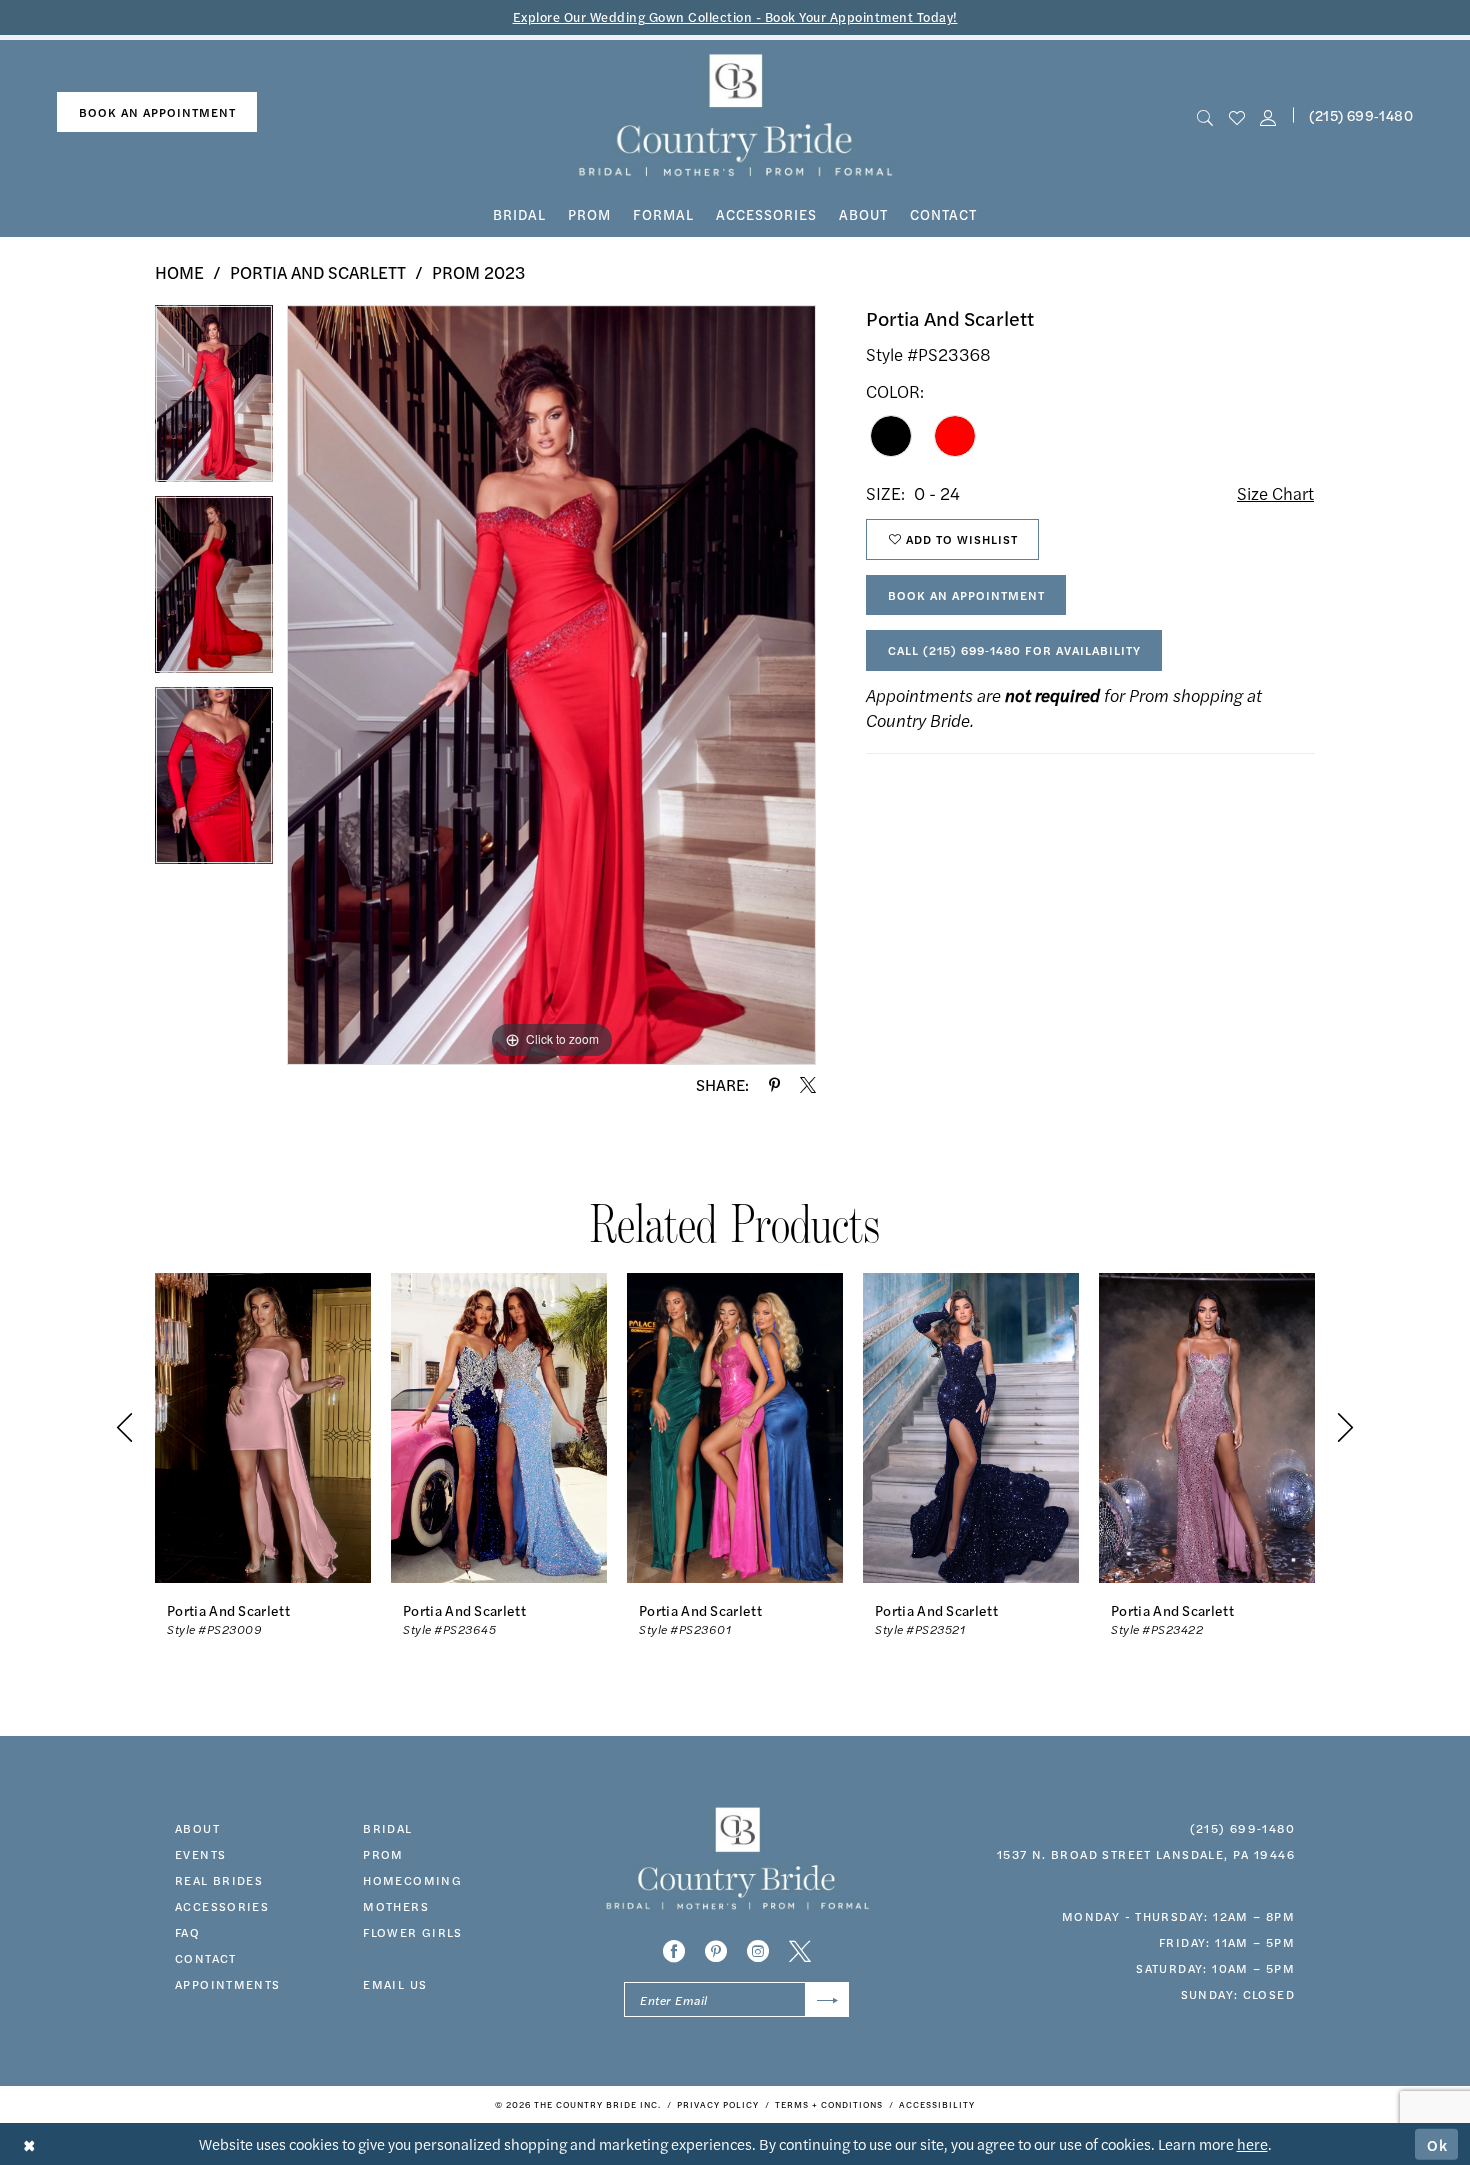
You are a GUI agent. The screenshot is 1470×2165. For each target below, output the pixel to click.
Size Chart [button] (1275, 493)
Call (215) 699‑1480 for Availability (1014, 650)
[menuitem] (157, 112)
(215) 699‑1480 (1361, 115)
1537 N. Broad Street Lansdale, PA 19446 (1146, 1854)
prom (383, 1854)
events (200, 1854)
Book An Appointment (966, 595)
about (197, 1828)
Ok (1438, 2143)
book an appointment (157, 112)
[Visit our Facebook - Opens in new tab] (674, 1951)
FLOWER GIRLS (413, 1932)
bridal (387, 1828)
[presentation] (263, 1427)
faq (187, 1932)
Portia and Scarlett (318, 272)
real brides (219, 1880)
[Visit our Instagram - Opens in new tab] (758, 1951)
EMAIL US (395, 1984)
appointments (228, 1984)
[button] (1267, 115)
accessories (222, 1906)
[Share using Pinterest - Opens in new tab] (774, 1085)
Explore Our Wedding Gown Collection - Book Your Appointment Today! (735, 16)
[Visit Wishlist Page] (1236, 115)
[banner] (735, 115)
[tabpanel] (214, 400)
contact (206, 1958)
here (1252, 2143)
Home (179, 272)
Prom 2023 (478, 272)
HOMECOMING (412, 1880)
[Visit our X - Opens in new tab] (800, 1951)
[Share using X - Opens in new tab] (808, 1085)
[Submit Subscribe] (827, 1999)
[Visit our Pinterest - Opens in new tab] (716, 1951)
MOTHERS (396, 1906)
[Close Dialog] (29, 2144)
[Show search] (1205, 115)
